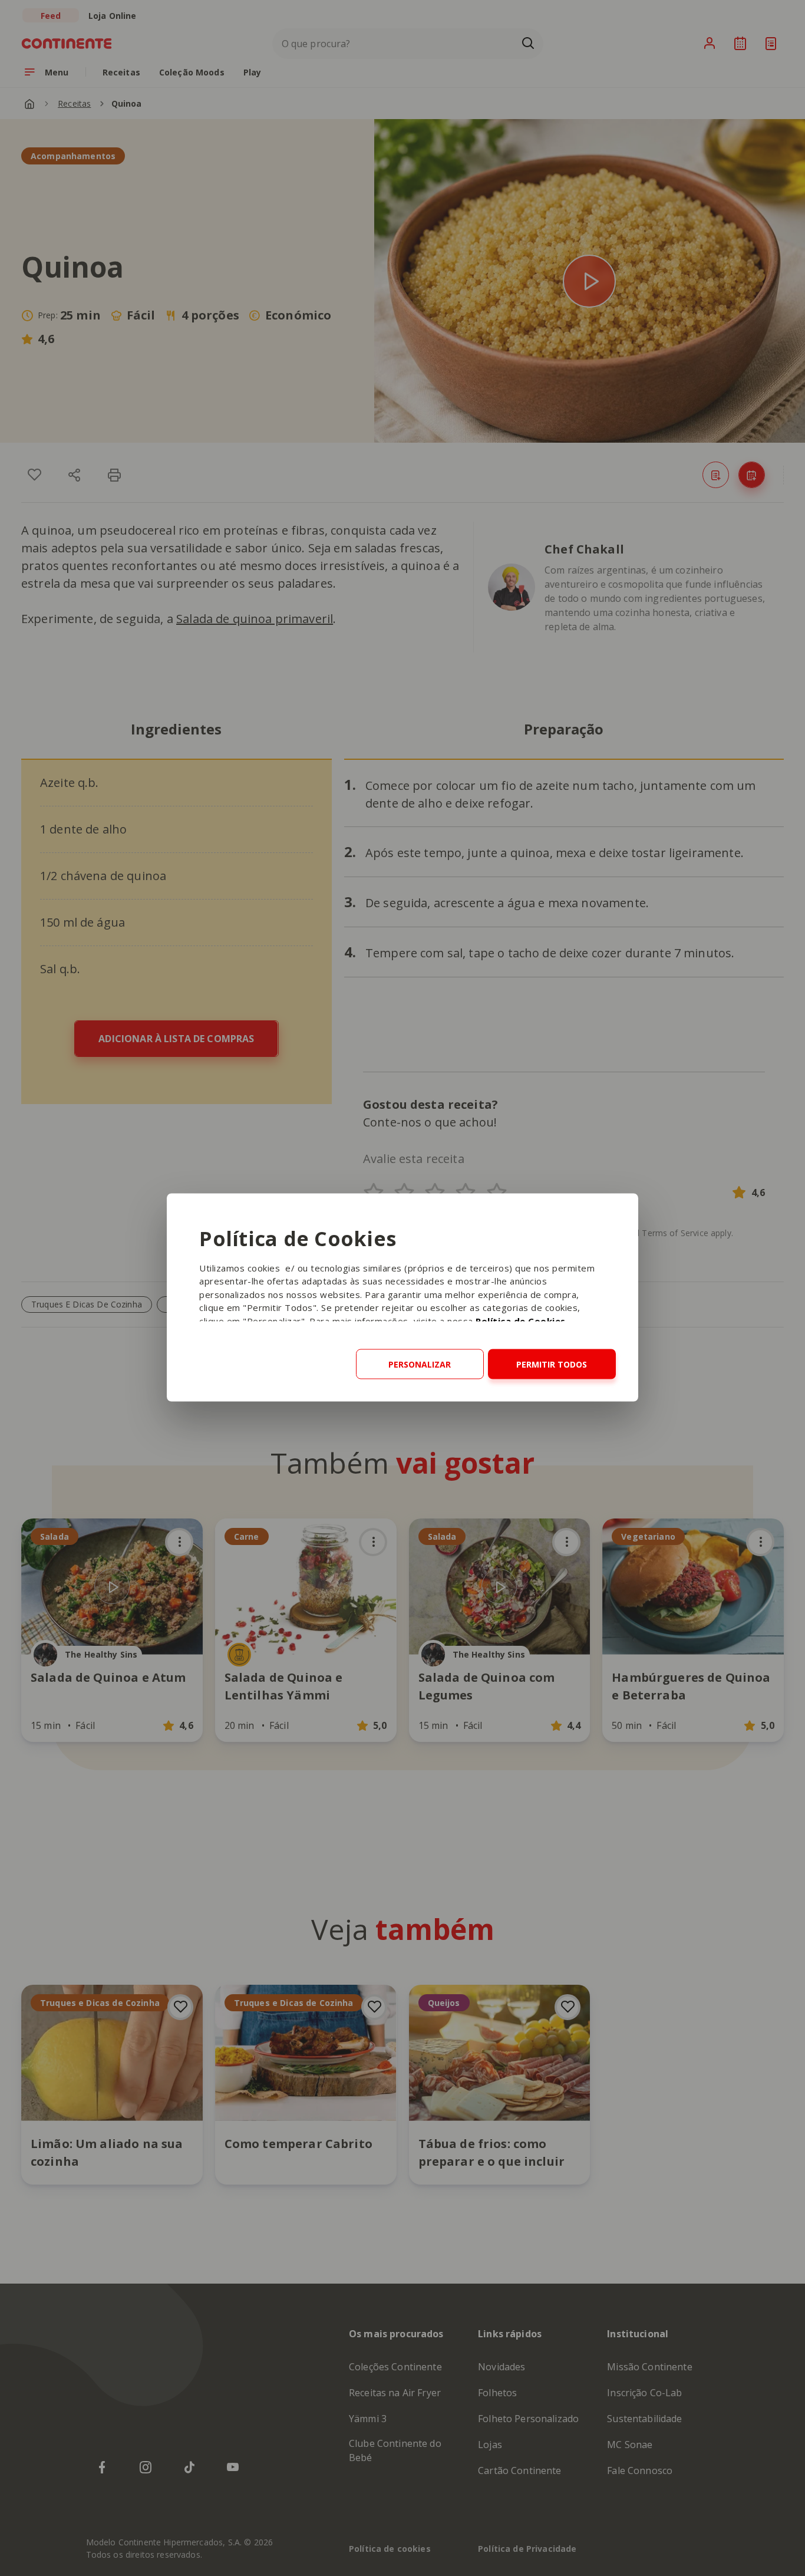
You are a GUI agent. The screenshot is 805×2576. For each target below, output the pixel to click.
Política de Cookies (521, 1320)
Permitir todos (552, 1364)
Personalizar (420, 1364)
